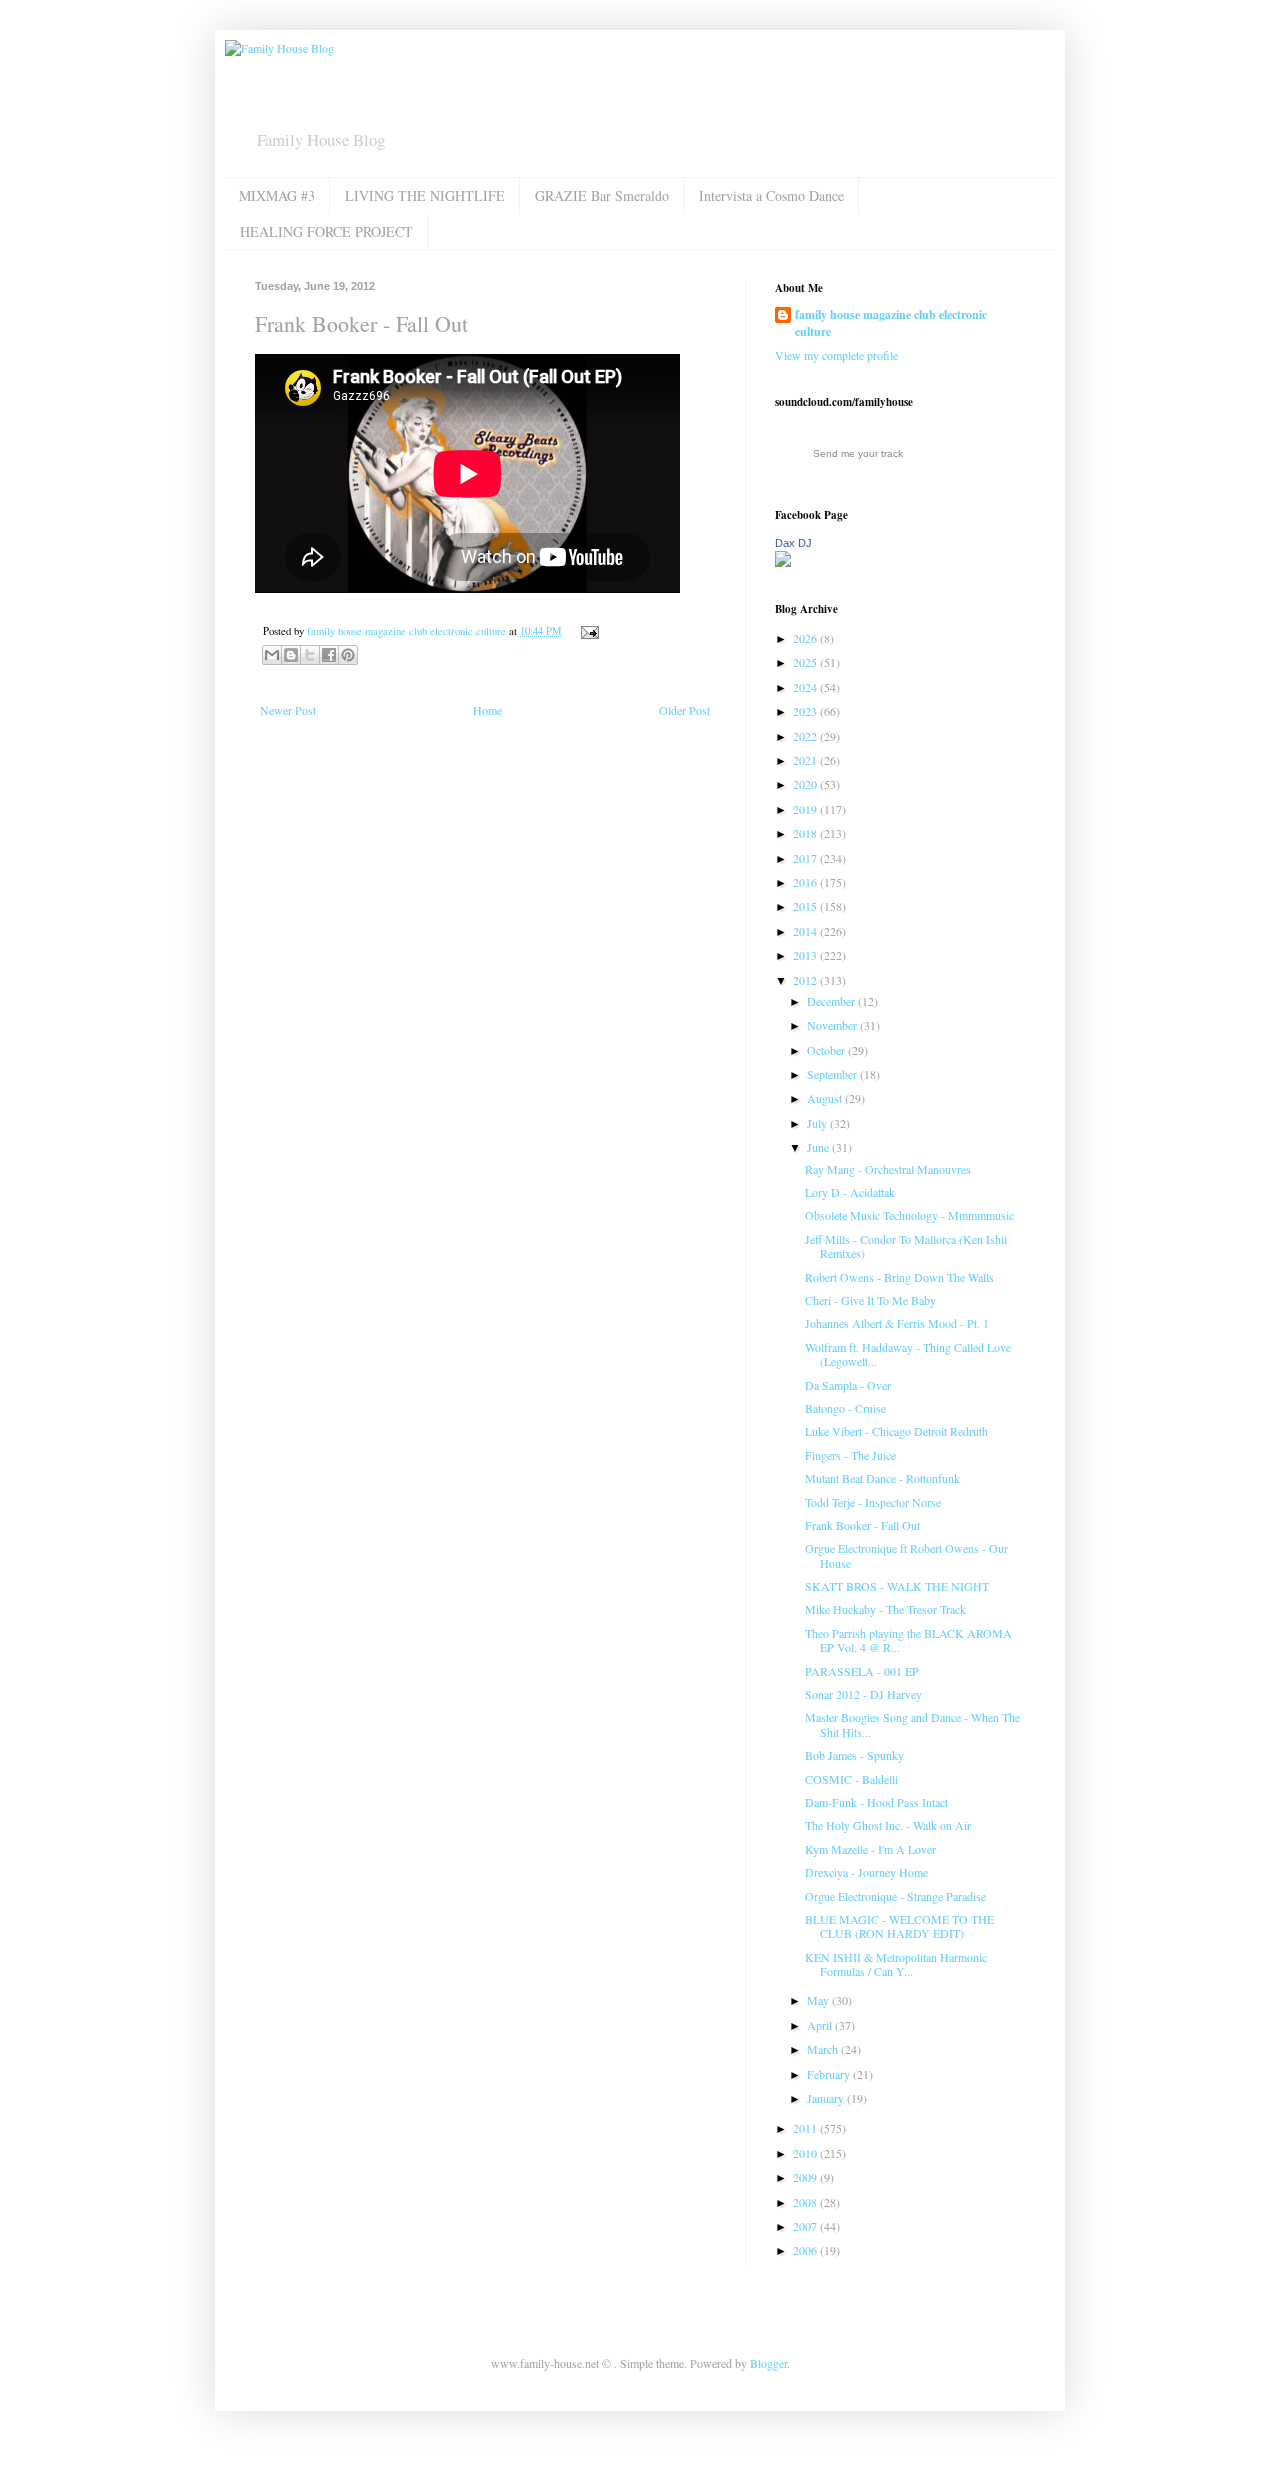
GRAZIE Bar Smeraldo (602, 195)
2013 (806, 955)
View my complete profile (836, 355)
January (827, 2098)
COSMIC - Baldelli (851, 1779)
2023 (806, 711)
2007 (806, 2226)
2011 (806, 2128)
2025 (806, 662)
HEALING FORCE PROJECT (326, 231)
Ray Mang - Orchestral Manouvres (888, 1169)
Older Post (684, 710)
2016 (806, 882)
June (819, 1147)
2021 (806, 760)
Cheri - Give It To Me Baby (870, 1300)
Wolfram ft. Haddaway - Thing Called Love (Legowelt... (908, 1354)
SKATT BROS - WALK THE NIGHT (897, 1586)
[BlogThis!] (291, 655)
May (819, 2000)
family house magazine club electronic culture (891, 323)
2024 (806, 687)
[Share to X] (310, 655)
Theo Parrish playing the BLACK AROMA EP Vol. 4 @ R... (908, 1640)
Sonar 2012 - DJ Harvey (863, 1694)
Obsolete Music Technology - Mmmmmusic (909, 1215)
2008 (806, 2202)
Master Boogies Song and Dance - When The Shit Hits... (912, 1724)
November (833, 1025)
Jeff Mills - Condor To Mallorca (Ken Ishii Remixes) (906, 1246)
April (821, 2025)
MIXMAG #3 (277, 195)
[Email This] (272, 655)
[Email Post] (587, 631)
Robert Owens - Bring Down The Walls (899, 1277)
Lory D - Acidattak (850, 1192)
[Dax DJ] (783, 562)
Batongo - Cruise (845, 1408)
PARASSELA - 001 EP (862, 1671)
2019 (806, 809)
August (826, 1098)
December (832, 1001)
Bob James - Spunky (854, 1755)
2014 (806, 931)
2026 (806, 638)
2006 (806, 2250)
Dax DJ (793, 543)
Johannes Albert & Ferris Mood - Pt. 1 (897, 1323)
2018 (806, 833)
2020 (806, 784)
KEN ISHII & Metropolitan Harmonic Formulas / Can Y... (896, 1964)
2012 (806, 980)
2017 (806, 858)
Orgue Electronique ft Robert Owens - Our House (906, 1555)
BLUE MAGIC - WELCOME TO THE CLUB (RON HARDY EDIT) (899, 1926)
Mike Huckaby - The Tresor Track (885, 1609)
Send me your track (858, 453)
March (824, 2049)
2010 (806, 2153)
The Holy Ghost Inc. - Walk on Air (888, 1825)
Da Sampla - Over (848, 1385)
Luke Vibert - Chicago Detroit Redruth (896, 1431)
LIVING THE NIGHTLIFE (425, 195)
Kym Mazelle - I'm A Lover (870, 1849)
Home (487, 710)
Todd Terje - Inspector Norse (873, 1502)
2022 (806, 736)
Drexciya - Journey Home (866, 1872)
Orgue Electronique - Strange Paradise (895, 1896)
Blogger (768, 2363)
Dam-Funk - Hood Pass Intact (876, 1802)
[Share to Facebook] (329, 655)
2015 (806, 906)
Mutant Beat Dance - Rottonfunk (882, 1478)
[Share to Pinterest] (348, 655)
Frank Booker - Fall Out (862, 1525)
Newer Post (288, 710)
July (818, 1123)
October (827, 1050)
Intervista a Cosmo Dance (771, 195)
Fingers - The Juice (850, 1455)
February (830, 2074)
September (833, 1074)
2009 (806, 2177)
